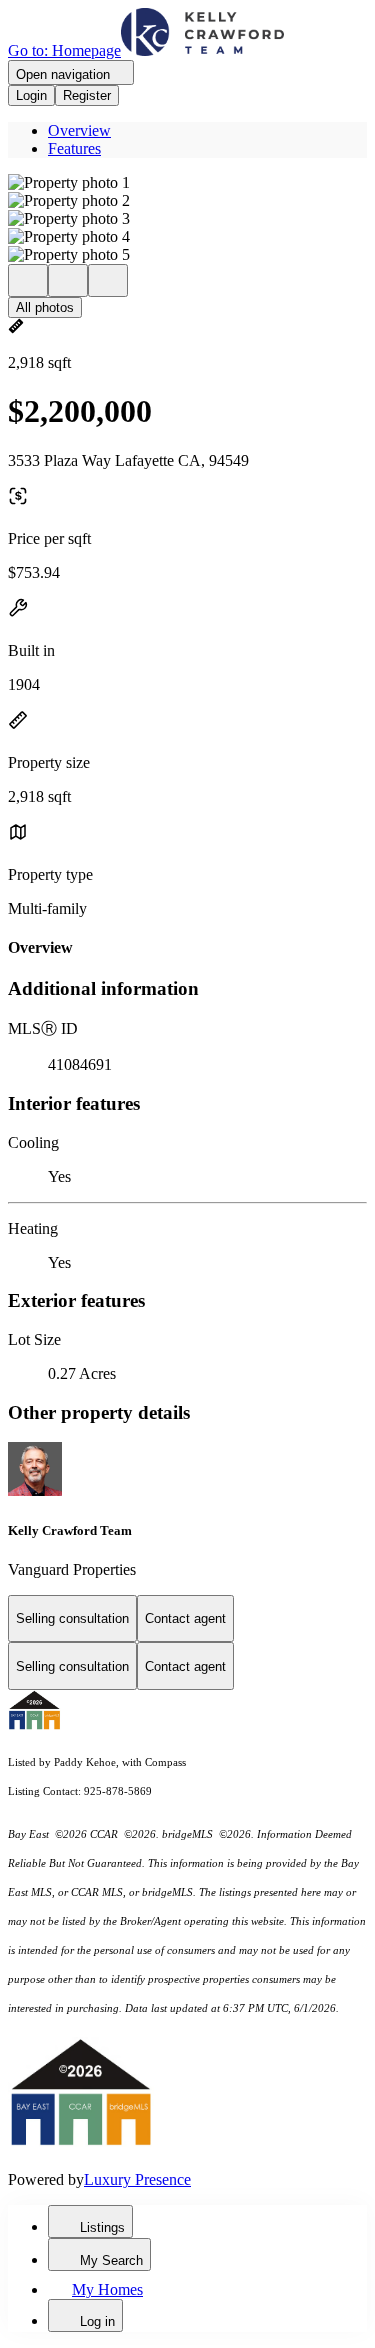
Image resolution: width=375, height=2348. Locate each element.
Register (87, 95)
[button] (187, 183)
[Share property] (108, 280)
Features (74, 148)
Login (31, 95)
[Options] (28, 280)
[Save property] (68, 280)
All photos (45, 307)
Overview (79, 130)
